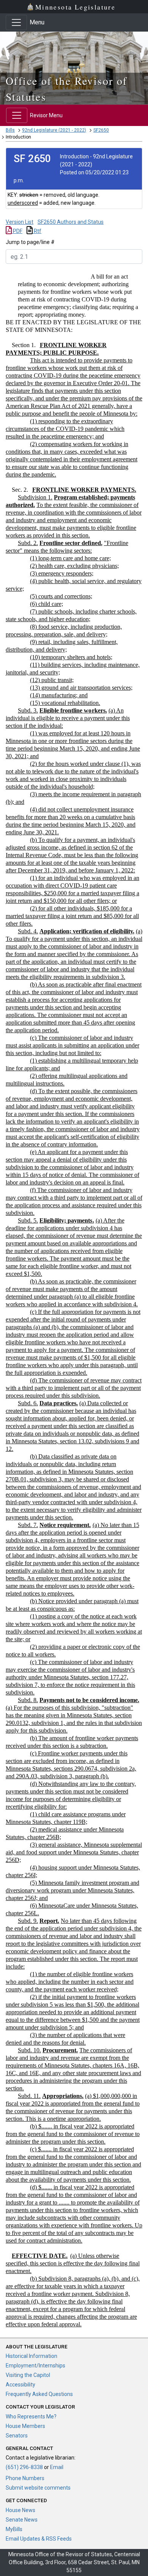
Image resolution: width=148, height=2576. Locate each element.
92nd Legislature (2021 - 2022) (54, 130)
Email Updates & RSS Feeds (39, 2539)
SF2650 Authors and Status (71, 222)
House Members (25, 2426)
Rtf (37, 231)
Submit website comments (38, 2488)
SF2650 (101, 130)
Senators (17, 2436)
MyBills (14, 2529)
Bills (10, 130)
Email (57, 2467)
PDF (17, 231)
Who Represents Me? (31, 2417)
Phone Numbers (25, 2478)
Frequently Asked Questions (39, 2394)
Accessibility (20, 2385)
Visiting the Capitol (28, 2375)
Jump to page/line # (30, 242)
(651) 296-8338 (24, 2467)
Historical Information (31, 2356)
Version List (20, 222)
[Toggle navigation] (16, 22)
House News (20, 2510)
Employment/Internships (35, 2366)
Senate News (22, 2520)
